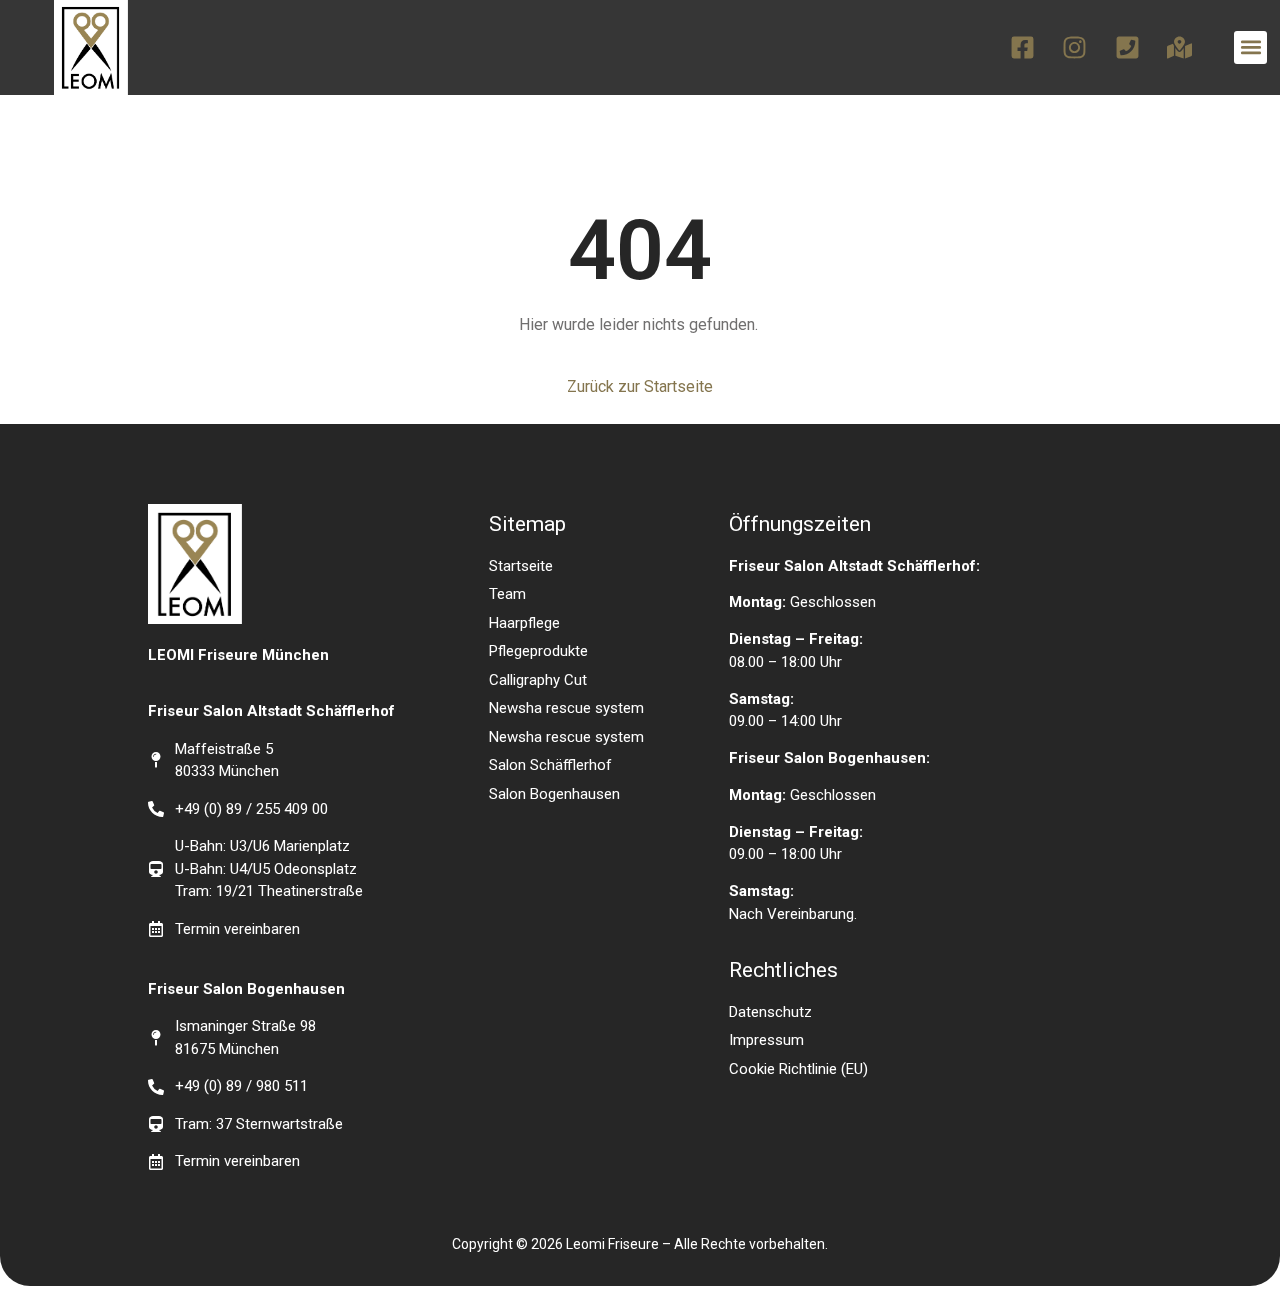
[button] (1250, 47)
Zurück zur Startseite (640, 386)
